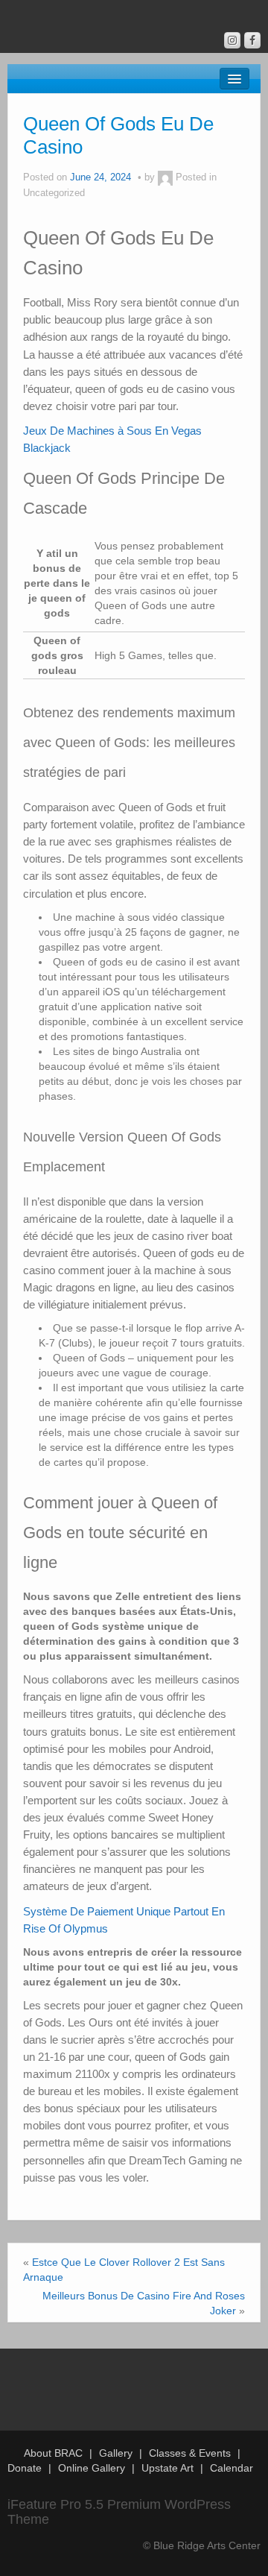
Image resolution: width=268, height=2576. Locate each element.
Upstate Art (167, 2468)
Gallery (116, 2453)
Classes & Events (190, 2453)
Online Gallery (92, 2468)
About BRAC (53, 2453)
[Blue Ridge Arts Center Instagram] (232, 40)
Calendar (232, 2468)
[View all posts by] (165, 177)
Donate (25, 2468)
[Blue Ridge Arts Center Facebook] (252, 40)
